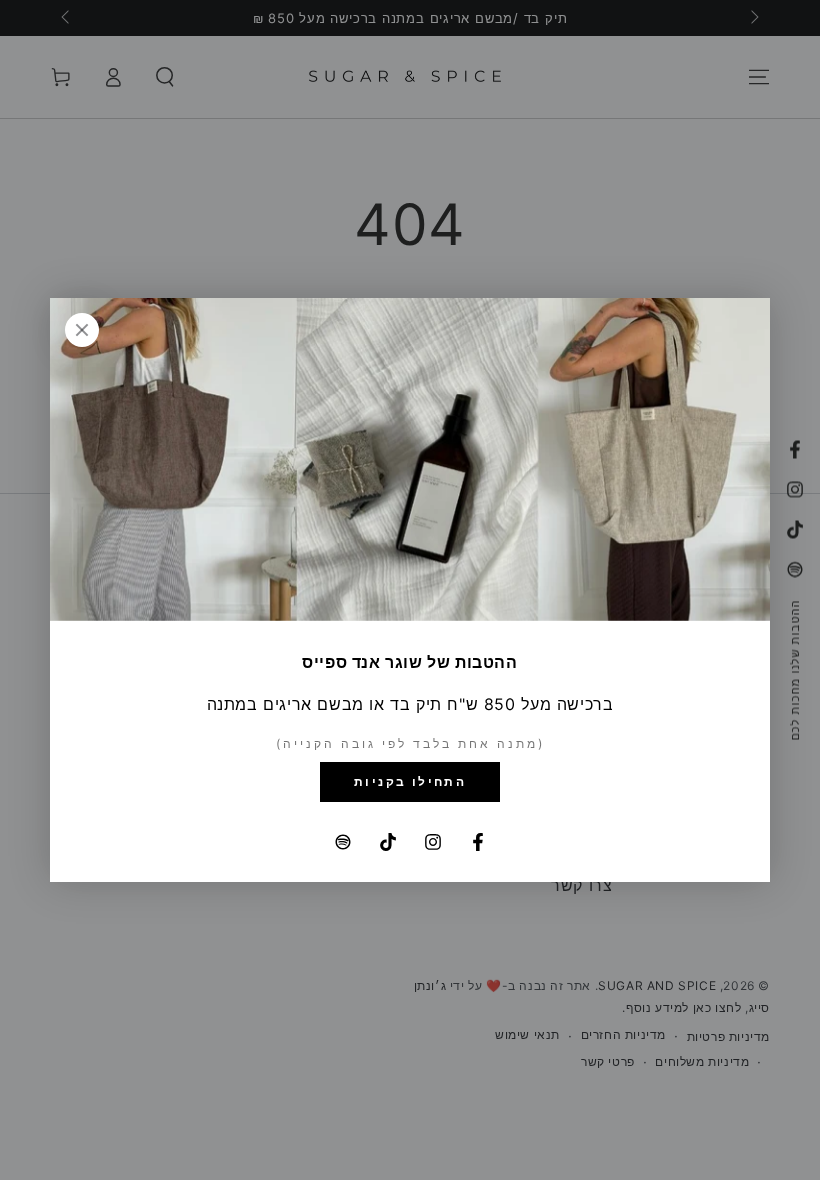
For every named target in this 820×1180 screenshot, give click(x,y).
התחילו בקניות (410, 781)
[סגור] (82, 330)
